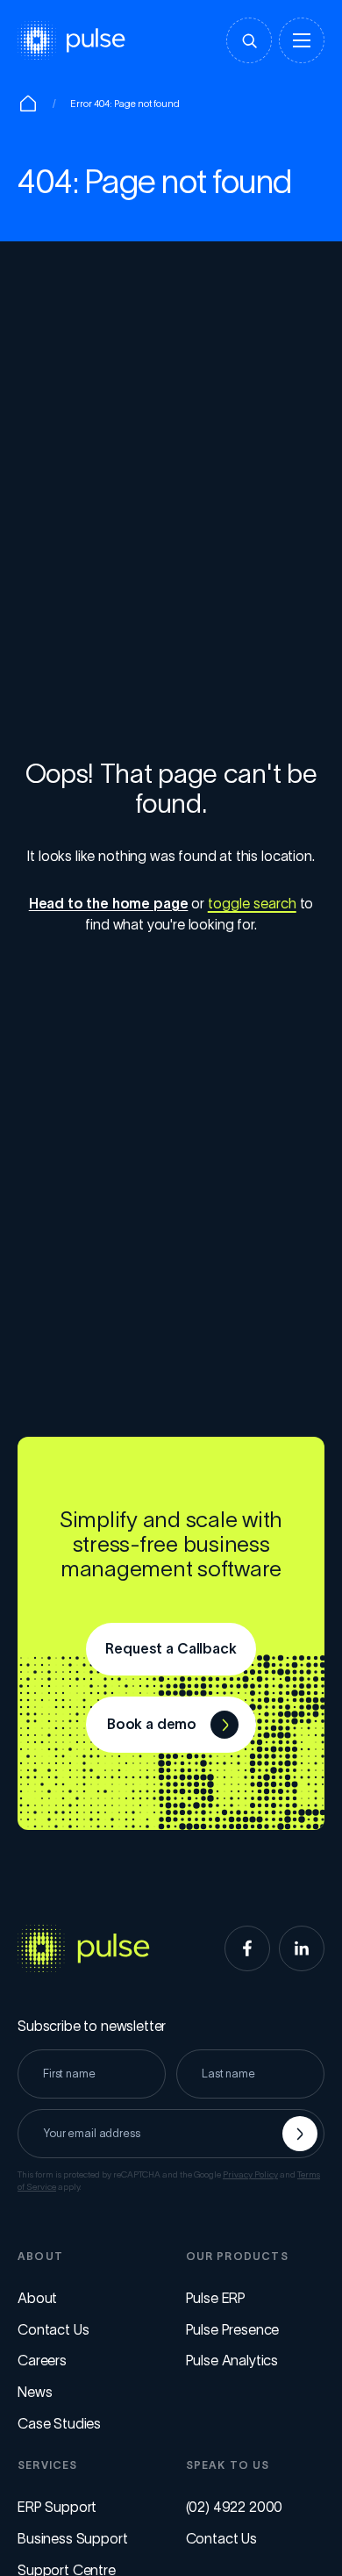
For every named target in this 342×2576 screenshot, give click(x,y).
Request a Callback (171, 1648)
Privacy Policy (250, 2174)
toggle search (252, 903)
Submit (300, 2134)
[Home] (28, 104)
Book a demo (152, 1724)
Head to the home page (109, 903)
